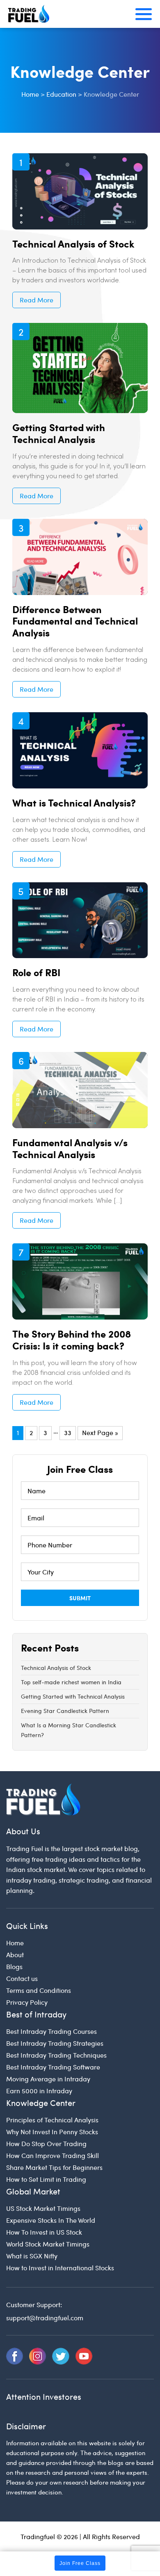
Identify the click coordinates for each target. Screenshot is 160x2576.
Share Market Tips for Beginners (54, 2167)
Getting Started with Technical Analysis (59, 433)
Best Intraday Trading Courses (51, 2031)
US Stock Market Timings (43, 2208)
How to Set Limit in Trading (46, 2179)
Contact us (22, 1978)
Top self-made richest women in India (71, 1682)
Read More (37, 300)
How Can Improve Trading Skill (53, 2155)
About (15, 1955)
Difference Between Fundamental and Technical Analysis (75, 621)
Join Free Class (80, 2563)
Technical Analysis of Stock (73, 243)
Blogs (14, 1966)
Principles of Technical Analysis (52, 2120)
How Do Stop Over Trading (46, 2143)
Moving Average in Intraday (48, 2079)
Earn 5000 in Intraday (39, 2091)
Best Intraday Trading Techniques (56, 2055)
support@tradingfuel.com (45, 2318)
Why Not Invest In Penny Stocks (52, 2132)
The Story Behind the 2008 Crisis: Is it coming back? (72, 1339)
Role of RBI (36, 972)
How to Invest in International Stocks (60, 2268)
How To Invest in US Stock (44, 2232)
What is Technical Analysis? (74, 802)
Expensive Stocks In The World (51, 2220)
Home (15, 1943)
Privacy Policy (27, 2002)
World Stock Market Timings (48, 2244)
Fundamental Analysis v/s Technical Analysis (70, 1148)
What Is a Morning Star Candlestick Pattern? (69, 1730)
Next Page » (100, 1432)
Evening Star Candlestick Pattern (65, 1711)
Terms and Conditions (39, 1990)
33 (68, 1432)
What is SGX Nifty (32, 2256)
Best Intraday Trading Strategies (55, 2043)
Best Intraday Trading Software (53, 2067)
